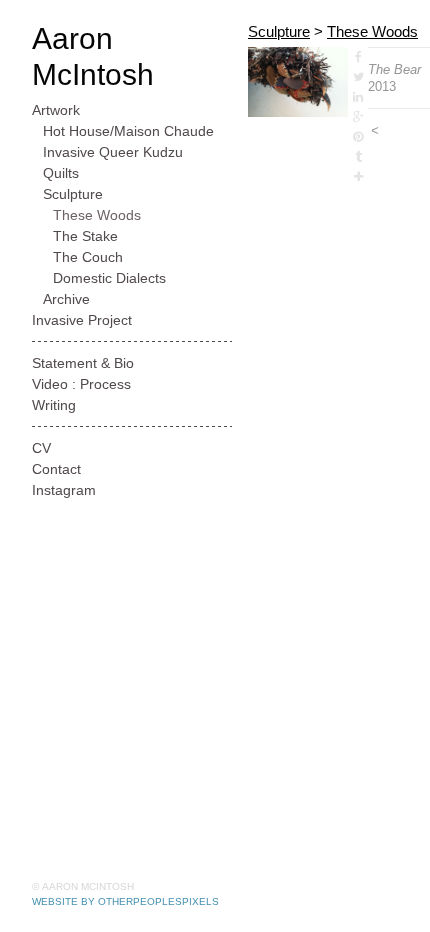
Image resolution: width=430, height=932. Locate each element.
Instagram (64, 490)
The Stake (85, 236)
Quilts (61, 173)
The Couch (88, 257)
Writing (54, 405)
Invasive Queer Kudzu (113, 152)
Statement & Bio (83, 363)
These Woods (97, 215)
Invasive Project (82, 320)
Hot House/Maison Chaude (128, 131)
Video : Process (81, 384)
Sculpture (73, 194)
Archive (66, 299)
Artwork (56, 110)
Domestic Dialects (109, 278)
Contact (56, 469)
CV (41, 448)
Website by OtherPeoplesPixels (125, 901)
